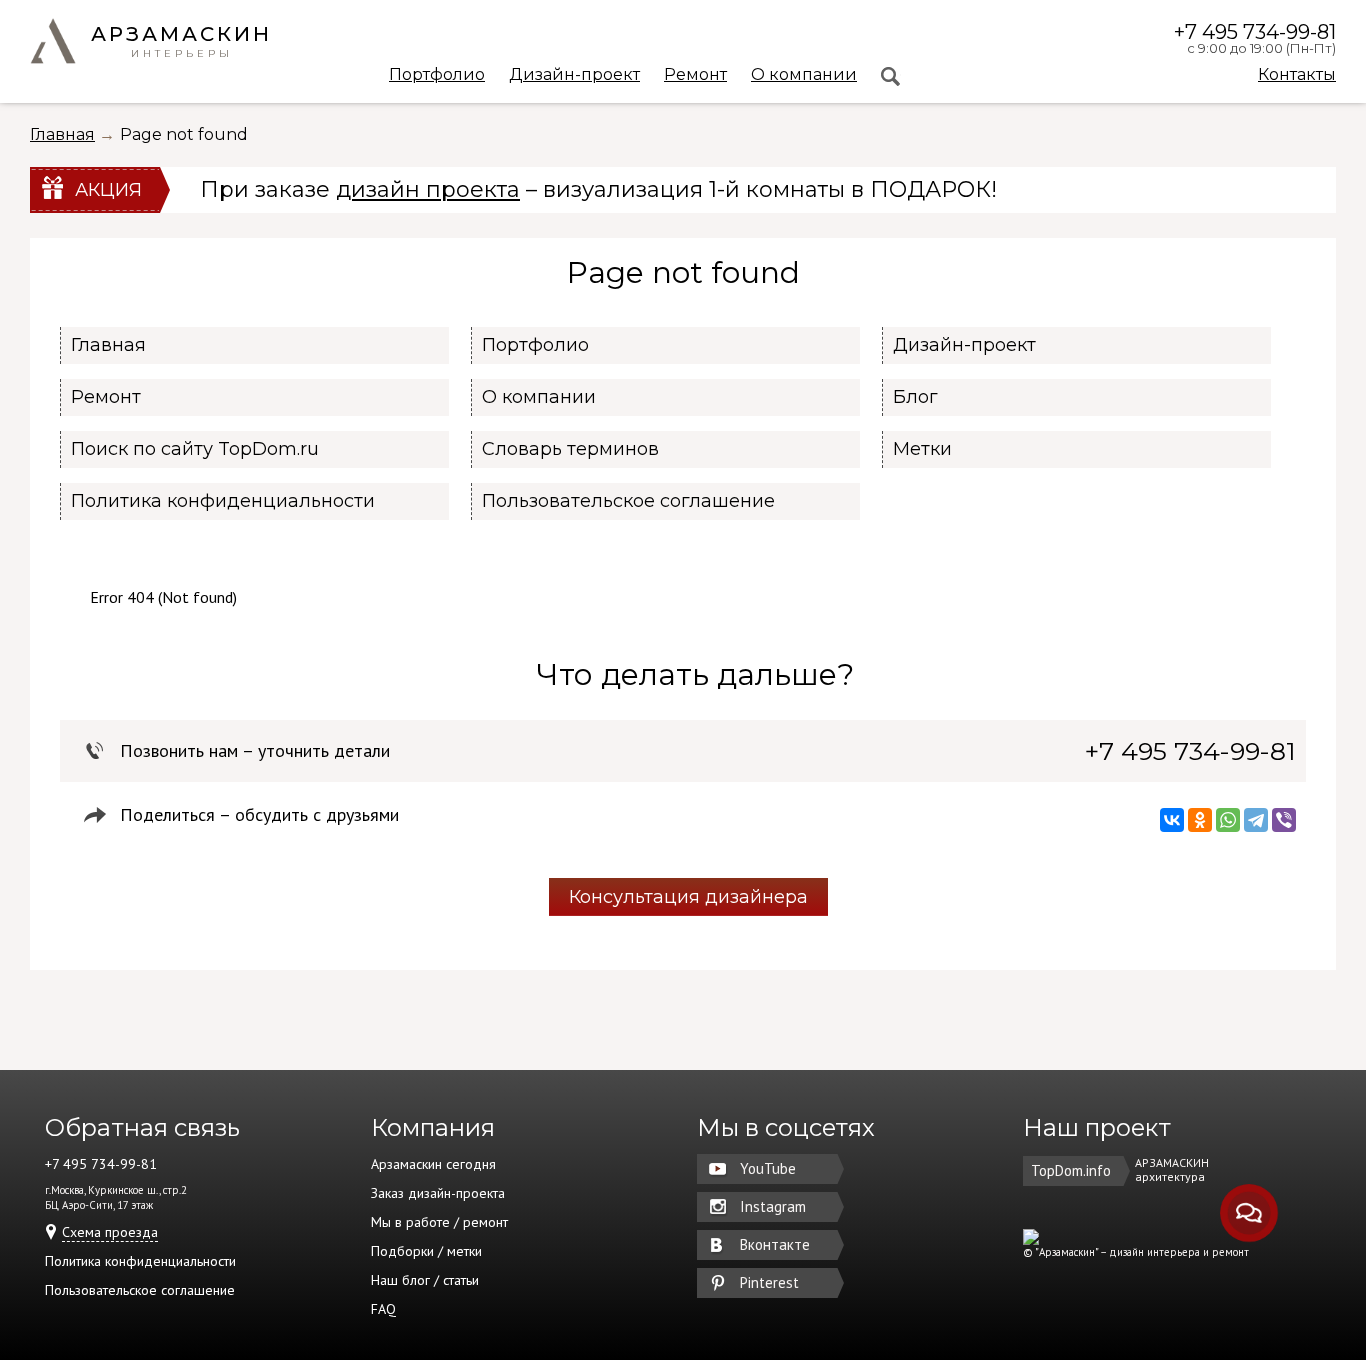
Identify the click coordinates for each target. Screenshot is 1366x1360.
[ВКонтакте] (1172, 820)
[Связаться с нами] (1249, 1213)
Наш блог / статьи (425, 1280)
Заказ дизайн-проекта (438, 1193)
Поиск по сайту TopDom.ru (195, 449)
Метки (922, 449)
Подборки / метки (426, 1251)
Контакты (1297, 74)
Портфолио (437, 75)
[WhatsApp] (1228, 820)
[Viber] (1284, 820)
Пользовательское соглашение (628, 501)
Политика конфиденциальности (223, 501)
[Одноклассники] (1200, 820)
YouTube (768, 1168)
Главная (62, 134)
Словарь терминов (570, 449)
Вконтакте (775, 1244)
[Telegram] (1256, 820)
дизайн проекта (428, 189)
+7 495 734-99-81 (1255, 32)
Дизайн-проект (574, 75)
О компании (804, 75)
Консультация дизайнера (688, 897)
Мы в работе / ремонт (439, 1222)
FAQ (383, 1309)
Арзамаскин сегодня (433, 1164)
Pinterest (769, 1282)
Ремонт (695, 75)
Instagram (773, 1206)
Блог (915, 397)
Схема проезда (110, 1232)
